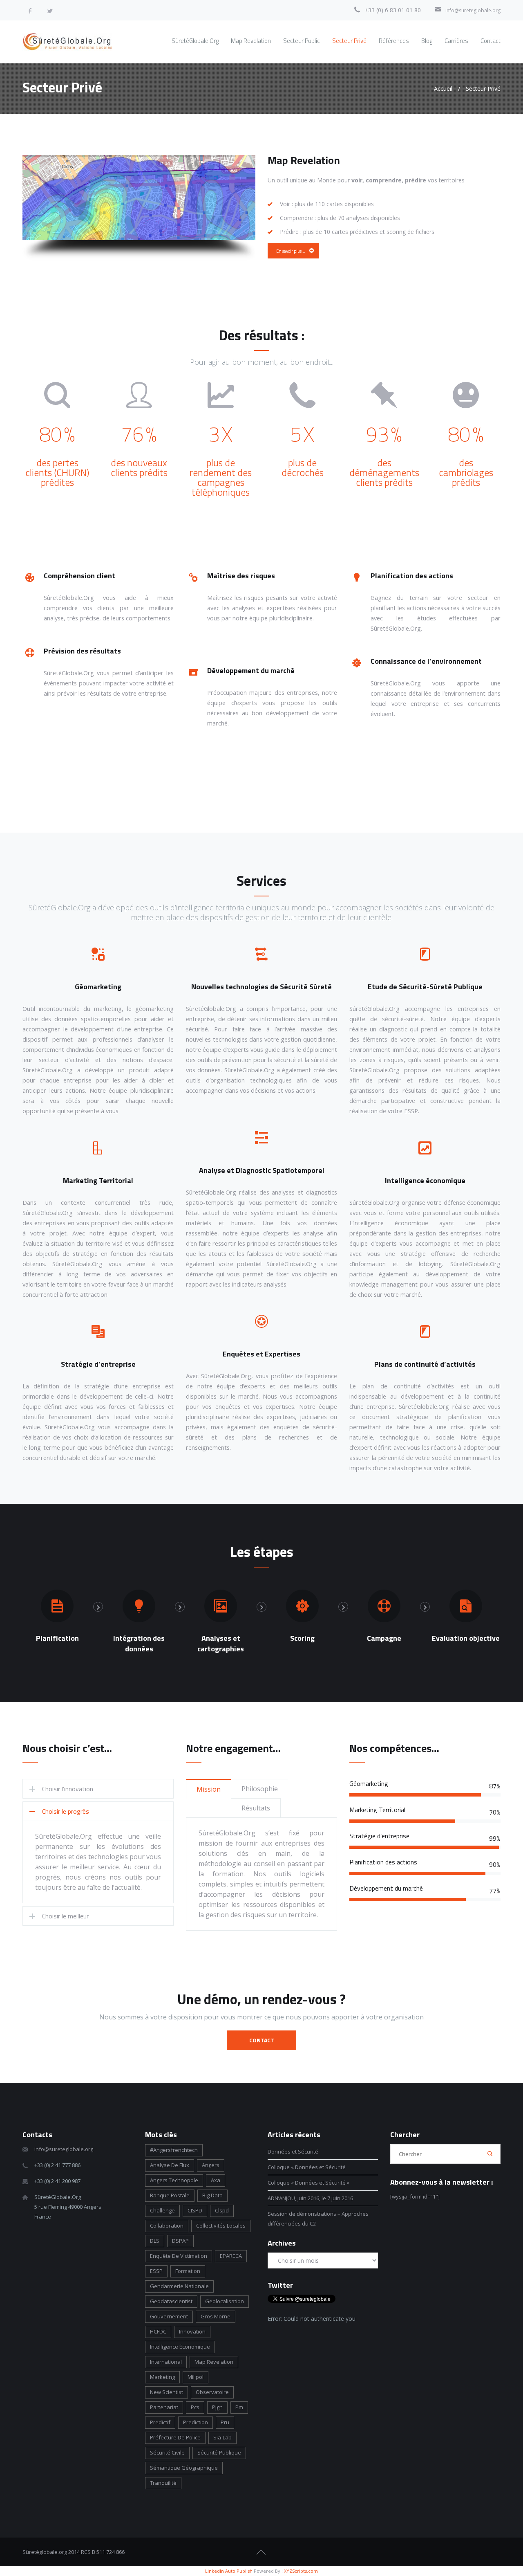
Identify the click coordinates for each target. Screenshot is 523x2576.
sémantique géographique (184, 2468)
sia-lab (222, 2437)
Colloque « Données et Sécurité (307, 2167)
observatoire (212, 2392)
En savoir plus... (291, 251)
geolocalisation (225, 2301)
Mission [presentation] (209, 1789)
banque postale (170, 2195)
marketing (162, 2377)
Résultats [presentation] (256, 1808)
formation (188, 2271)
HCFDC (158, 2331)
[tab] (208, 1789)
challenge (162, 2210)
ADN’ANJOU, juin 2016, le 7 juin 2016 (310, 2198)
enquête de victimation (179, 2256)
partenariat (164, 2407)
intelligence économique (180, 2347)
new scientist (167, 2392)
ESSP (156, 2271)
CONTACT (262, 2040)
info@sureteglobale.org (473, 10)
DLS (155, 2241)
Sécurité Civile (167, 2452)
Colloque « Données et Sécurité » (308, 2183)
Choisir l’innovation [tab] (68, 1789)
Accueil (443, 89)
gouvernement (169, 2316)
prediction (196, 2422)
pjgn (217, 2407)
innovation (192, 2331)
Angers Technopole (174, 2180)
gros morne (216, 2316)
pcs (195, 2407)
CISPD (195, 2210)
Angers (211, 2165)
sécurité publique (219, 2452)
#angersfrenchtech (174, 2150)
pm (239, 2407)
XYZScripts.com (301, 2571)
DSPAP (180, 2241)
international (166, 2362)
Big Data (212, 2195)
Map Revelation (214, 2362)
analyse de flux (170, 2165)
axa (216, 2180)
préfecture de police (175, 2437)
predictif (160, 2422)
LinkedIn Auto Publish (229, 2571)
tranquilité (163, 2483)
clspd (222, 2210)
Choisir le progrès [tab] (66, 1811)
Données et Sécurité (293, 2152)
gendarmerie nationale (179, 2286)
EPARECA (231, 2256)
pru (225, 2422)
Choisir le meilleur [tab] (65, 1916)
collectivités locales (221, 2226)
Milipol (196, 2377)
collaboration (167, 2226)
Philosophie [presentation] (260, 1789)
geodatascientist (171, 2301)
